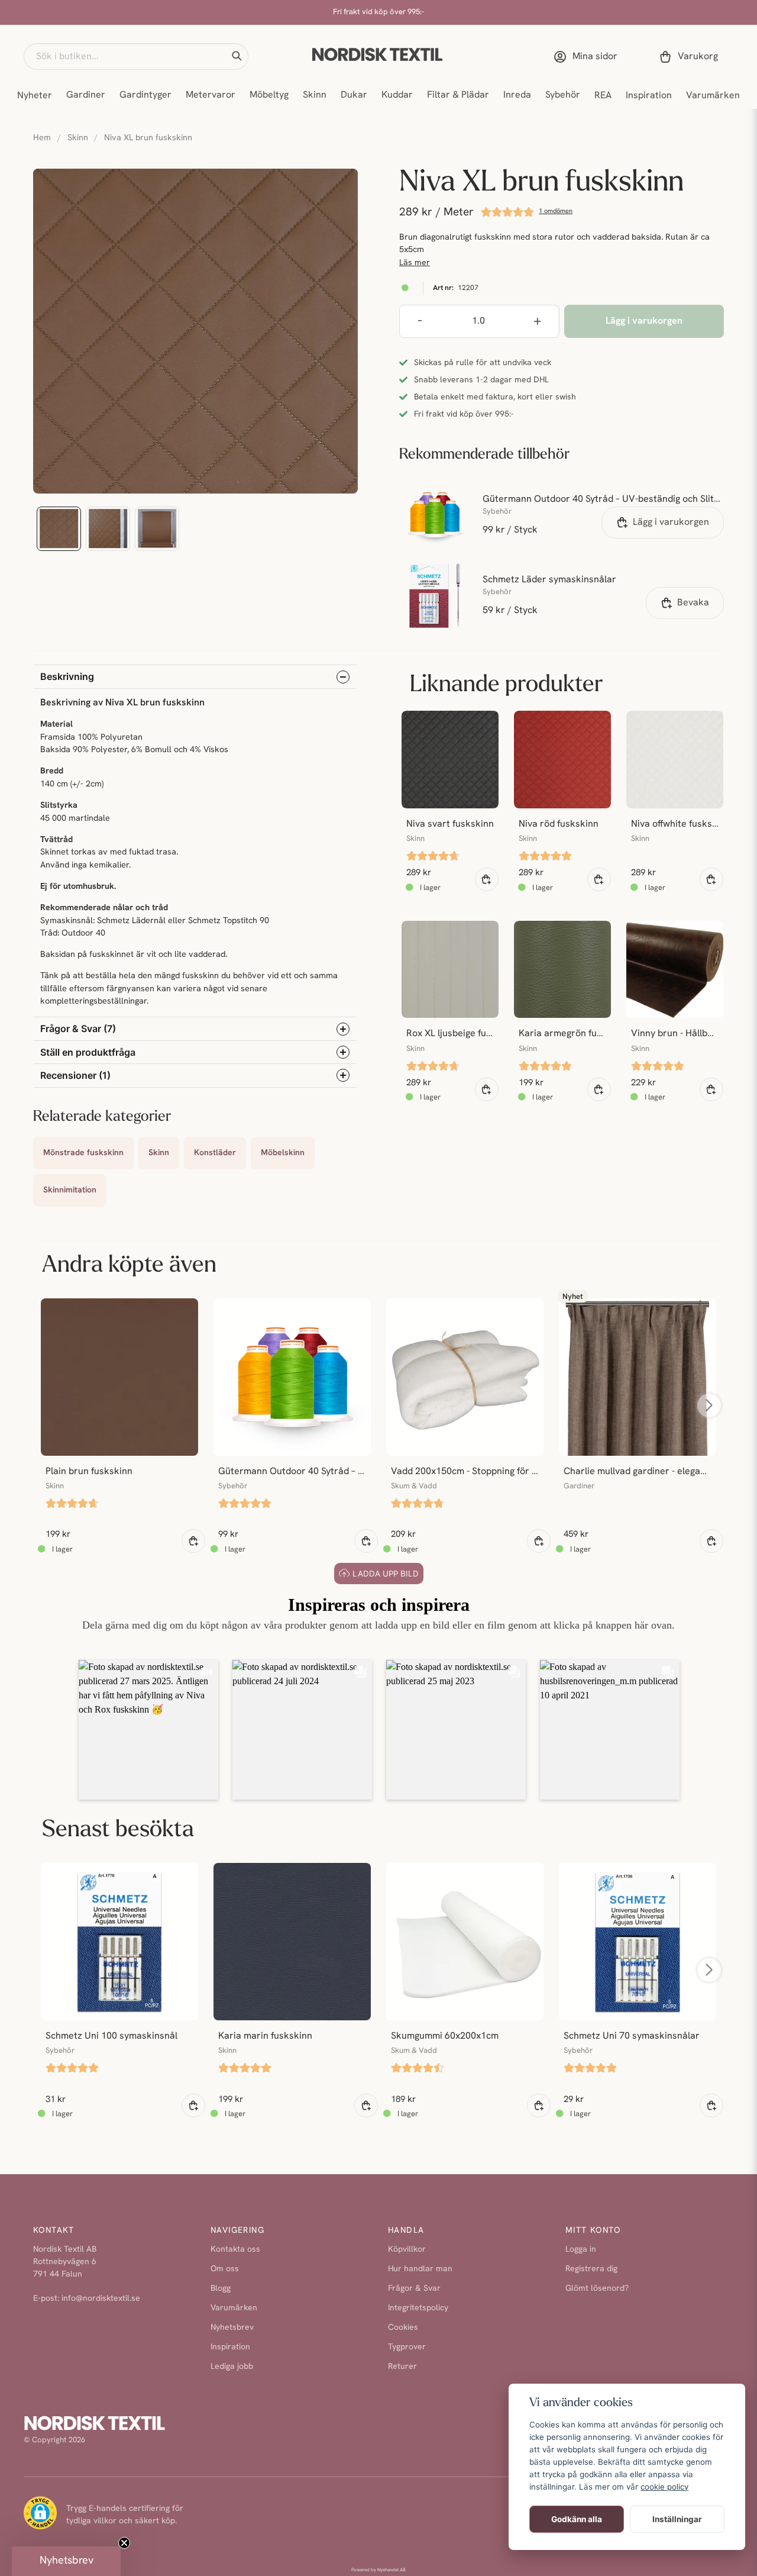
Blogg (221, 2289)
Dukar (354, 95)
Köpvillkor (407, 2250)
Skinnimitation (70, 1190)
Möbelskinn (283, 1153)
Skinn (315, 95)
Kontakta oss (235, 2250)
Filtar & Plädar (458, 95)
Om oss (225, 2269)
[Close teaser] (124, 2543)
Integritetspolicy (418, 2308)
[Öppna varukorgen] (691, 57)
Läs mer (415, 263)
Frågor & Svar (414, 2289)
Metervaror (211, 95)
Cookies (403, 2328)
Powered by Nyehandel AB (378, 2570)
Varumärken (713, 96)
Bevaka (693, 603)
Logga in (581, 2250)
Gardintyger (145, 95)
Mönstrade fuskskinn (83, 1153)
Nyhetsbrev (232, 2328)
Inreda (517, 95)
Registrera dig (591, 2269)
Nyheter (35, 96)
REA (603, 96)
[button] (237, 56)
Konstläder (215, 1153)
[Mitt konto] (588, 57)
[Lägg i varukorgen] (487, 879)
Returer (402, 2367)
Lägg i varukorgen (671, 523)
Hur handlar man (420, 2269)
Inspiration (649, 96)
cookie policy (664, 2487)
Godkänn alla (577, 2519)
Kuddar (397, 95)
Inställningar (677, 2519)
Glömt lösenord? (597, 2289)
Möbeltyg (269, 95)
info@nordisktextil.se (101, 2299)
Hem (42, 138)
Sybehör (563, 95)
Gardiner (86, 95)
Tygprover (407, 2347)
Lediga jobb (232, 2367)
